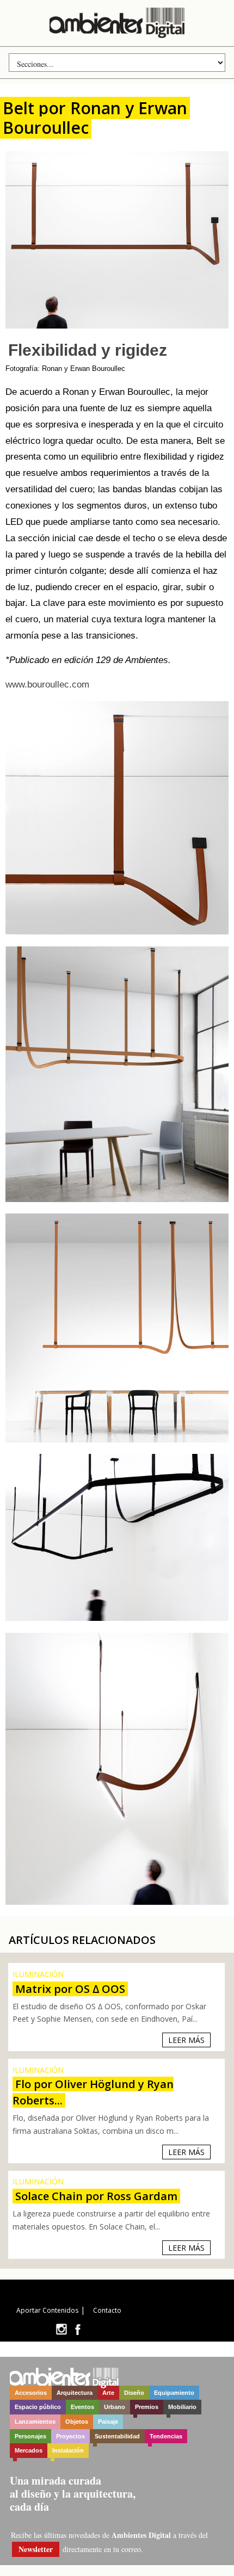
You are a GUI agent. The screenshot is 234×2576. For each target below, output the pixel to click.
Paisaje (108, 2422)
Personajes (30, 2436)
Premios (147, 2407)
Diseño (134, 2393)
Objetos (77, 2422)
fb (78, 2329)
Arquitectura (75, 2393)
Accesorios (31, 2393)
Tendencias (166, 2436)
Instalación (68, 2450)
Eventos (82, 2407)
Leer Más (186, 2040)
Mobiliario (182, 2407)
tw (61, 2329)
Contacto (107, 2310)
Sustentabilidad (117, 2436)
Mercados (29, 2450)
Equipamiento (174, 2393)
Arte (108, 2393)
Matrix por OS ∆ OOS (70, 1989)
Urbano (115, 2407)
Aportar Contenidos (47, 2310)
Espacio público (38, 2407)
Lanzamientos (35, 2422)
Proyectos (70, 2436)
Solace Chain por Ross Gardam (96, 2196)
